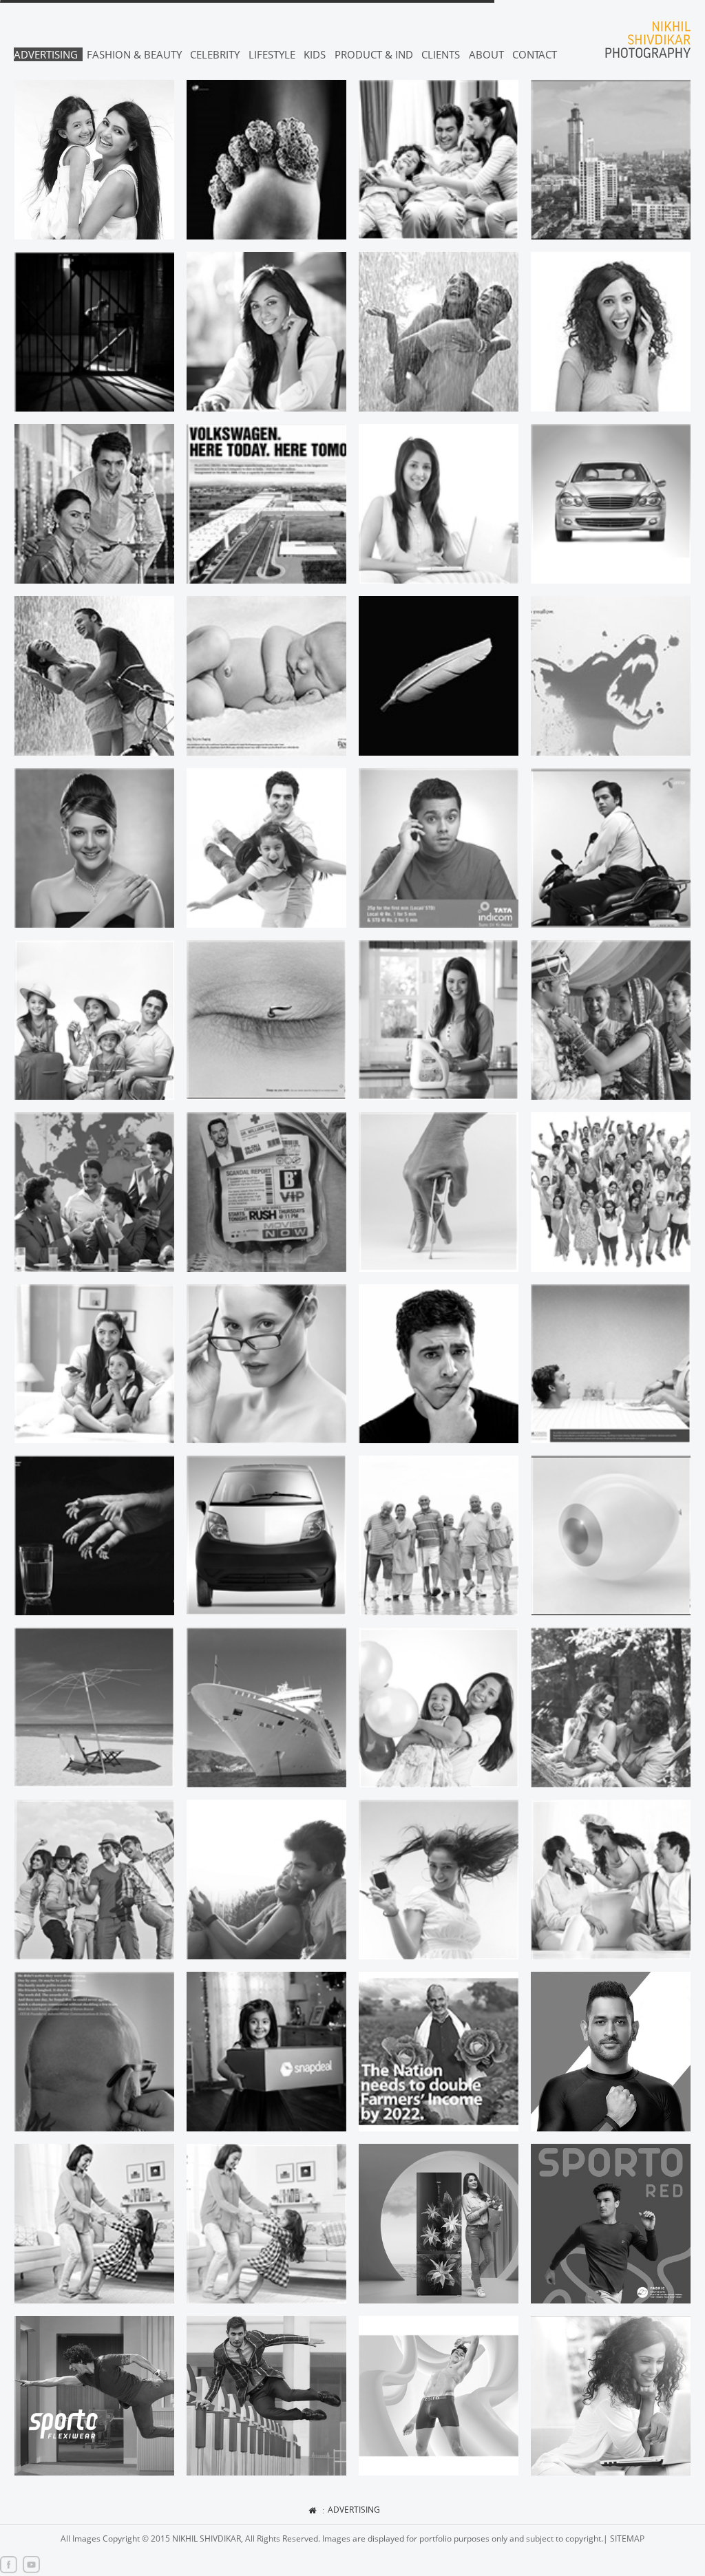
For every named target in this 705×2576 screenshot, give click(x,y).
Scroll (676, 2530)
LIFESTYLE (272, 54)
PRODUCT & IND (374, 54)
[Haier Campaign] (439, 2224)
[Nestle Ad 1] (94, 2224)
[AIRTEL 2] (439, 1880)
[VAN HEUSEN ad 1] (266, 2396)
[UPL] (439, 2052)
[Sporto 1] (611, 2224)
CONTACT (535, 54)
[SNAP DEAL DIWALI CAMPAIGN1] (266, 2052)
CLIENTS (441, 54)
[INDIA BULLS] (611, 1880)
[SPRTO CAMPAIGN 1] (94, 2396)
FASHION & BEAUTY (134, 54)
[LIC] (439, 1535)
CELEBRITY (215, 54)
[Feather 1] (439, 676)
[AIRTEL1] (266, 1880)
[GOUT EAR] (266, 160)
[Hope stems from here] (266, 676)
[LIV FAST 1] (611, 2052)
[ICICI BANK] (439, 1364)
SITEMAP (627, 2538)
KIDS (315, 54)
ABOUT (486, 54)
